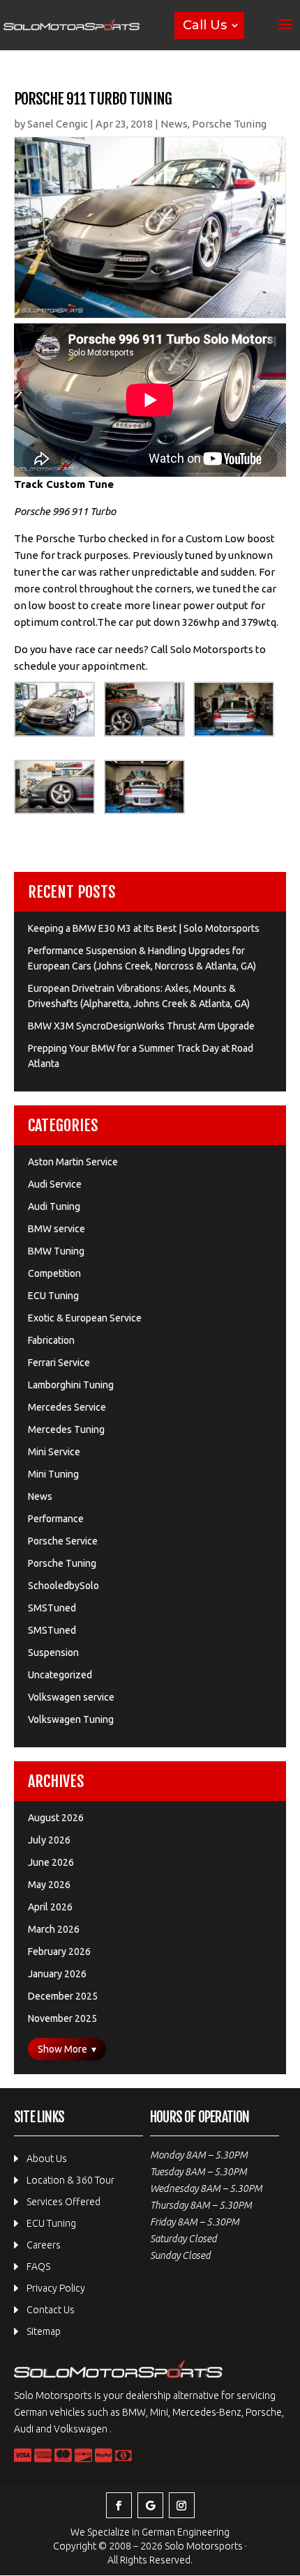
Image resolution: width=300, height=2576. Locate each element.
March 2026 (54, 1929)
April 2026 (50, 1907)
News (174, 124)
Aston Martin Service (73, 1162)
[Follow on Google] (150, 2505)
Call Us (205, 25)
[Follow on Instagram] (182, 2505)
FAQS (38, 2267)
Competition (54, 1273)
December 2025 (63, 1996)
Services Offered (63, 2202)
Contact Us (51, 2310)
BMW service (57, 1229)
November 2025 (62, 2018)
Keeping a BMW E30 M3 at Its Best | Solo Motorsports (144, 928)
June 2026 (51, 1862)
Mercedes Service (67, 1407)
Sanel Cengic (58, 124)
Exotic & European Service (85, 1318)
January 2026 (57, 1974)
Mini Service (54, 1452)
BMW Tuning (56, 1251)
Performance (56, 1519)
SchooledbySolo (63, 1586)
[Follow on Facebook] (119, 2505)
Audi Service (55, 1184)
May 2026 (49, 1885)
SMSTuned (52, 1608)
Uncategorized (60, 1675)
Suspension (53, 1653)
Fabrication (51, 1340)
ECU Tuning (53, 1296)
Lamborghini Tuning (71, 1385)
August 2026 (56, 1818)
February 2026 (59, 1952)
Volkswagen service (71, 1697)
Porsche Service (63, 1541)
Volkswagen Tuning (71, 1719)
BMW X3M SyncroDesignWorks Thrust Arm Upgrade (141, 1026)
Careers (44, 2245)
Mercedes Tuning (66, 1429)
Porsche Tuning (229, 124)
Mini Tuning (53, 1474)
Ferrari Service (59, 1363)
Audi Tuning (54, 1206)
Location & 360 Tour (70, 2180)
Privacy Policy (56, 2288)
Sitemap (44, 2331)
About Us (47, 2159)
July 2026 (49, 1840)
